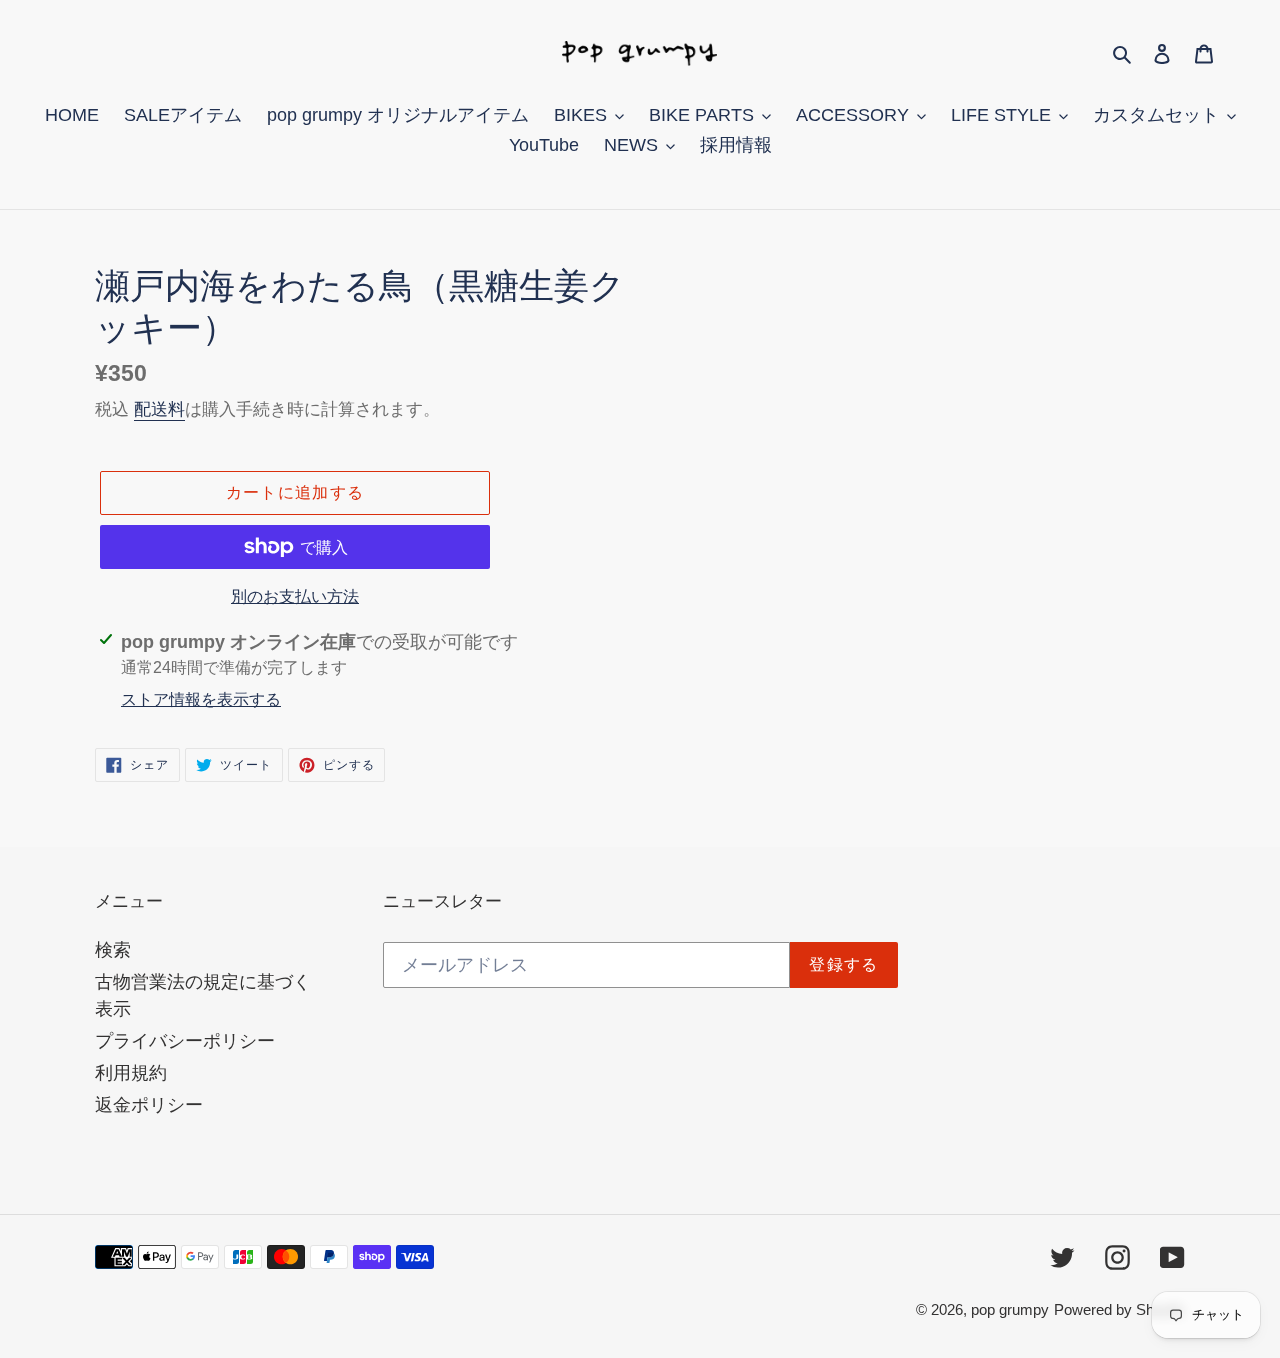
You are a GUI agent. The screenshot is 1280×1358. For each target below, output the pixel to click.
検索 (113, 950)
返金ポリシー (149, 1105)
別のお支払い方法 (295, 596)
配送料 (159, 409)
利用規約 (131, 1073)
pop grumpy (1010, 1309)
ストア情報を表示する (201, 699)
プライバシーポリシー (185, 1041)
